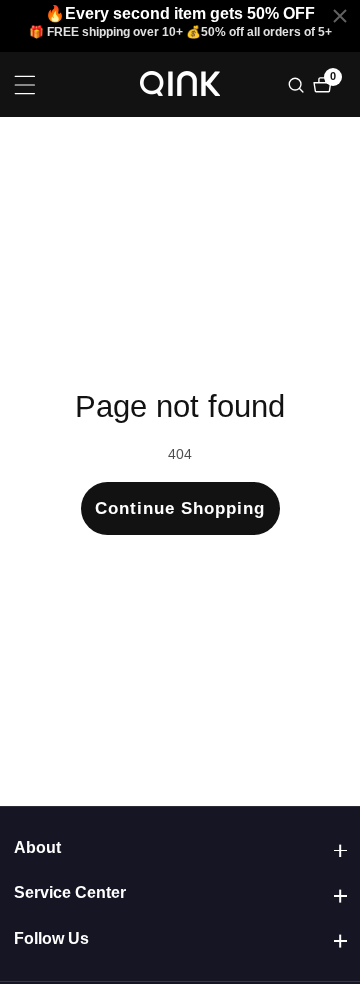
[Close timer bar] (340, 16)
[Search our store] (298, 85)
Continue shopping (180, 508)
